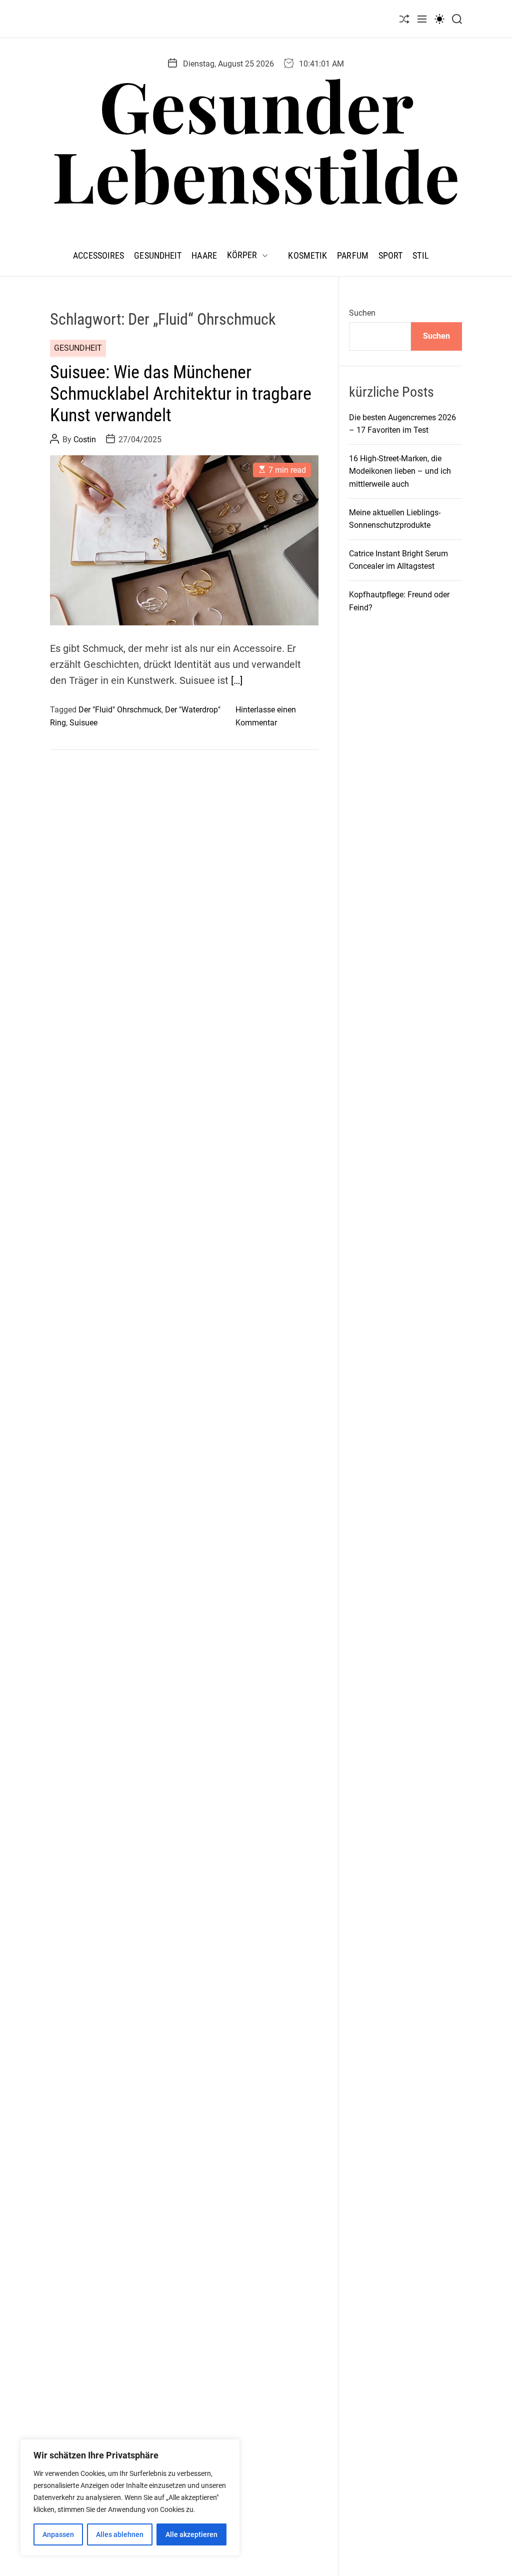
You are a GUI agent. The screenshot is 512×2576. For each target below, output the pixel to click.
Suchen (362, 313)
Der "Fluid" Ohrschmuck (120, 710)
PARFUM (353, 255)
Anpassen (58, 2534)
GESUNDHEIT (158, 255)
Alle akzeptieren (191, 2534)
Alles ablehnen (120, 2534)
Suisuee (83, 723)
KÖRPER (242, 255)
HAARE (204, 255)
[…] (237, 680)
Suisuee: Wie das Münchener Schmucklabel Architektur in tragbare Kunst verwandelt (181, 394)
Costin (85, 440)
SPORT (391, 255)
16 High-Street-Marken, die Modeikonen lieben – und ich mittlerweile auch (400, 471)
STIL (420, 255)
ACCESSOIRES (98, 255)
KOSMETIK (307, 255)
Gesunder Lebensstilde (256, 140)
